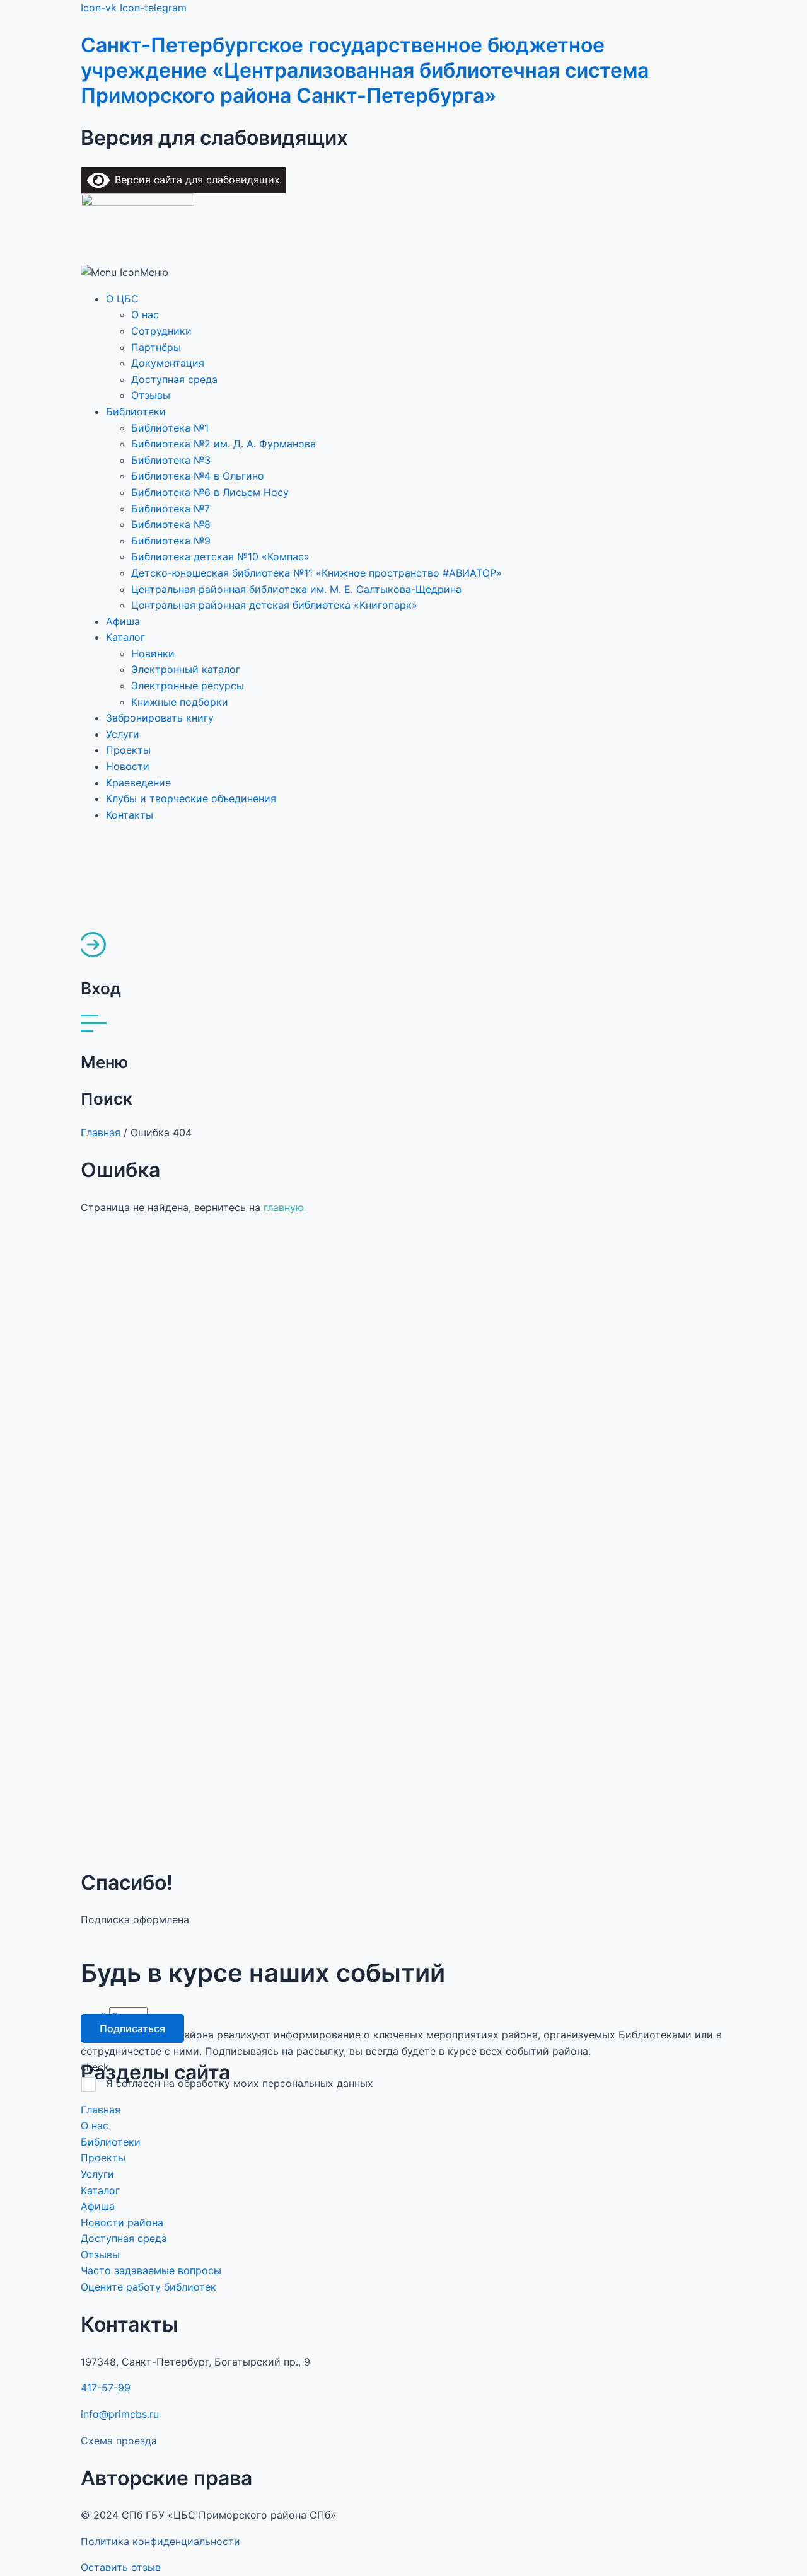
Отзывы (151, 395)
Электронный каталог (186, 669)
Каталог (125, 637)
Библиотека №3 (171, 460)
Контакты (130, 815)
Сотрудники (161, 331)
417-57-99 (106, 2388)
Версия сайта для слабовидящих (195, 180)
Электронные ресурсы (188, 686)
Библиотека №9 (171, 541)
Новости (128, 766)
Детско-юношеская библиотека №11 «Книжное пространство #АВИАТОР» (316, 573)
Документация (168, 363)
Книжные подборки (180, 702)
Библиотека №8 (171, 524)
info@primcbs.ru (120, 2414)
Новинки (153, 653)
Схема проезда (119, 2441)
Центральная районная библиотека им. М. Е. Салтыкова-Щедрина (296, 589)
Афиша (123, 621)
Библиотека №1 (170, 428)
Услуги (123, 734)
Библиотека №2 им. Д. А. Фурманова (224, 444)
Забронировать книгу (160, 718)
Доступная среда (174, 379)
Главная (101, 1132)
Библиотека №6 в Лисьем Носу (210, 492)
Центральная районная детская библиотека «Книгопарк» (274, 605)
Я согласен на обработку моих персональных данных (240, 2083)
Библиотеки (136, 411)
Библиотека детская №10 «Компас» (220, 556)
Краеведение (138, 783)
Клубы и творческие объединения (191, 798)
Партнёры (156, 347)
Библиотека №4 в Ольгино (198, 476)
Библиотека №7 (171, 509)
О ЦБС (122, 299)
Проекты (128, 750)
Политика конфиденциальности (160, 2541)
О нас (145, 314)
